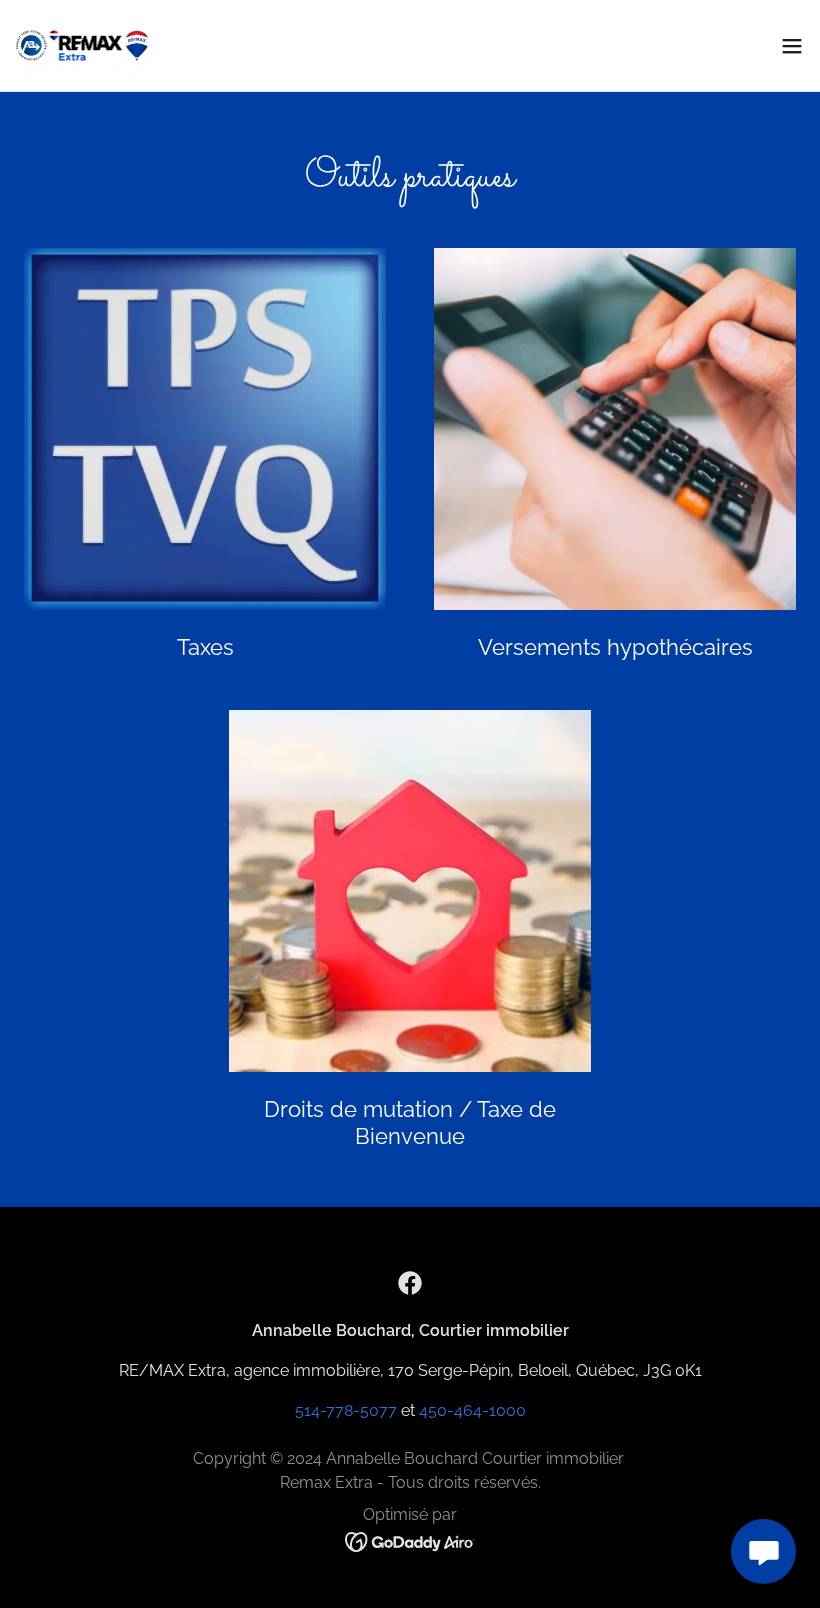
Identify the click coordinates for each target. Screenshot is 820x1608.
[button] (792, 46)
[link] (82, 45)
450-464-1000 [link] (472, 1410)
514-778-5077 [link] (346, 1410)
